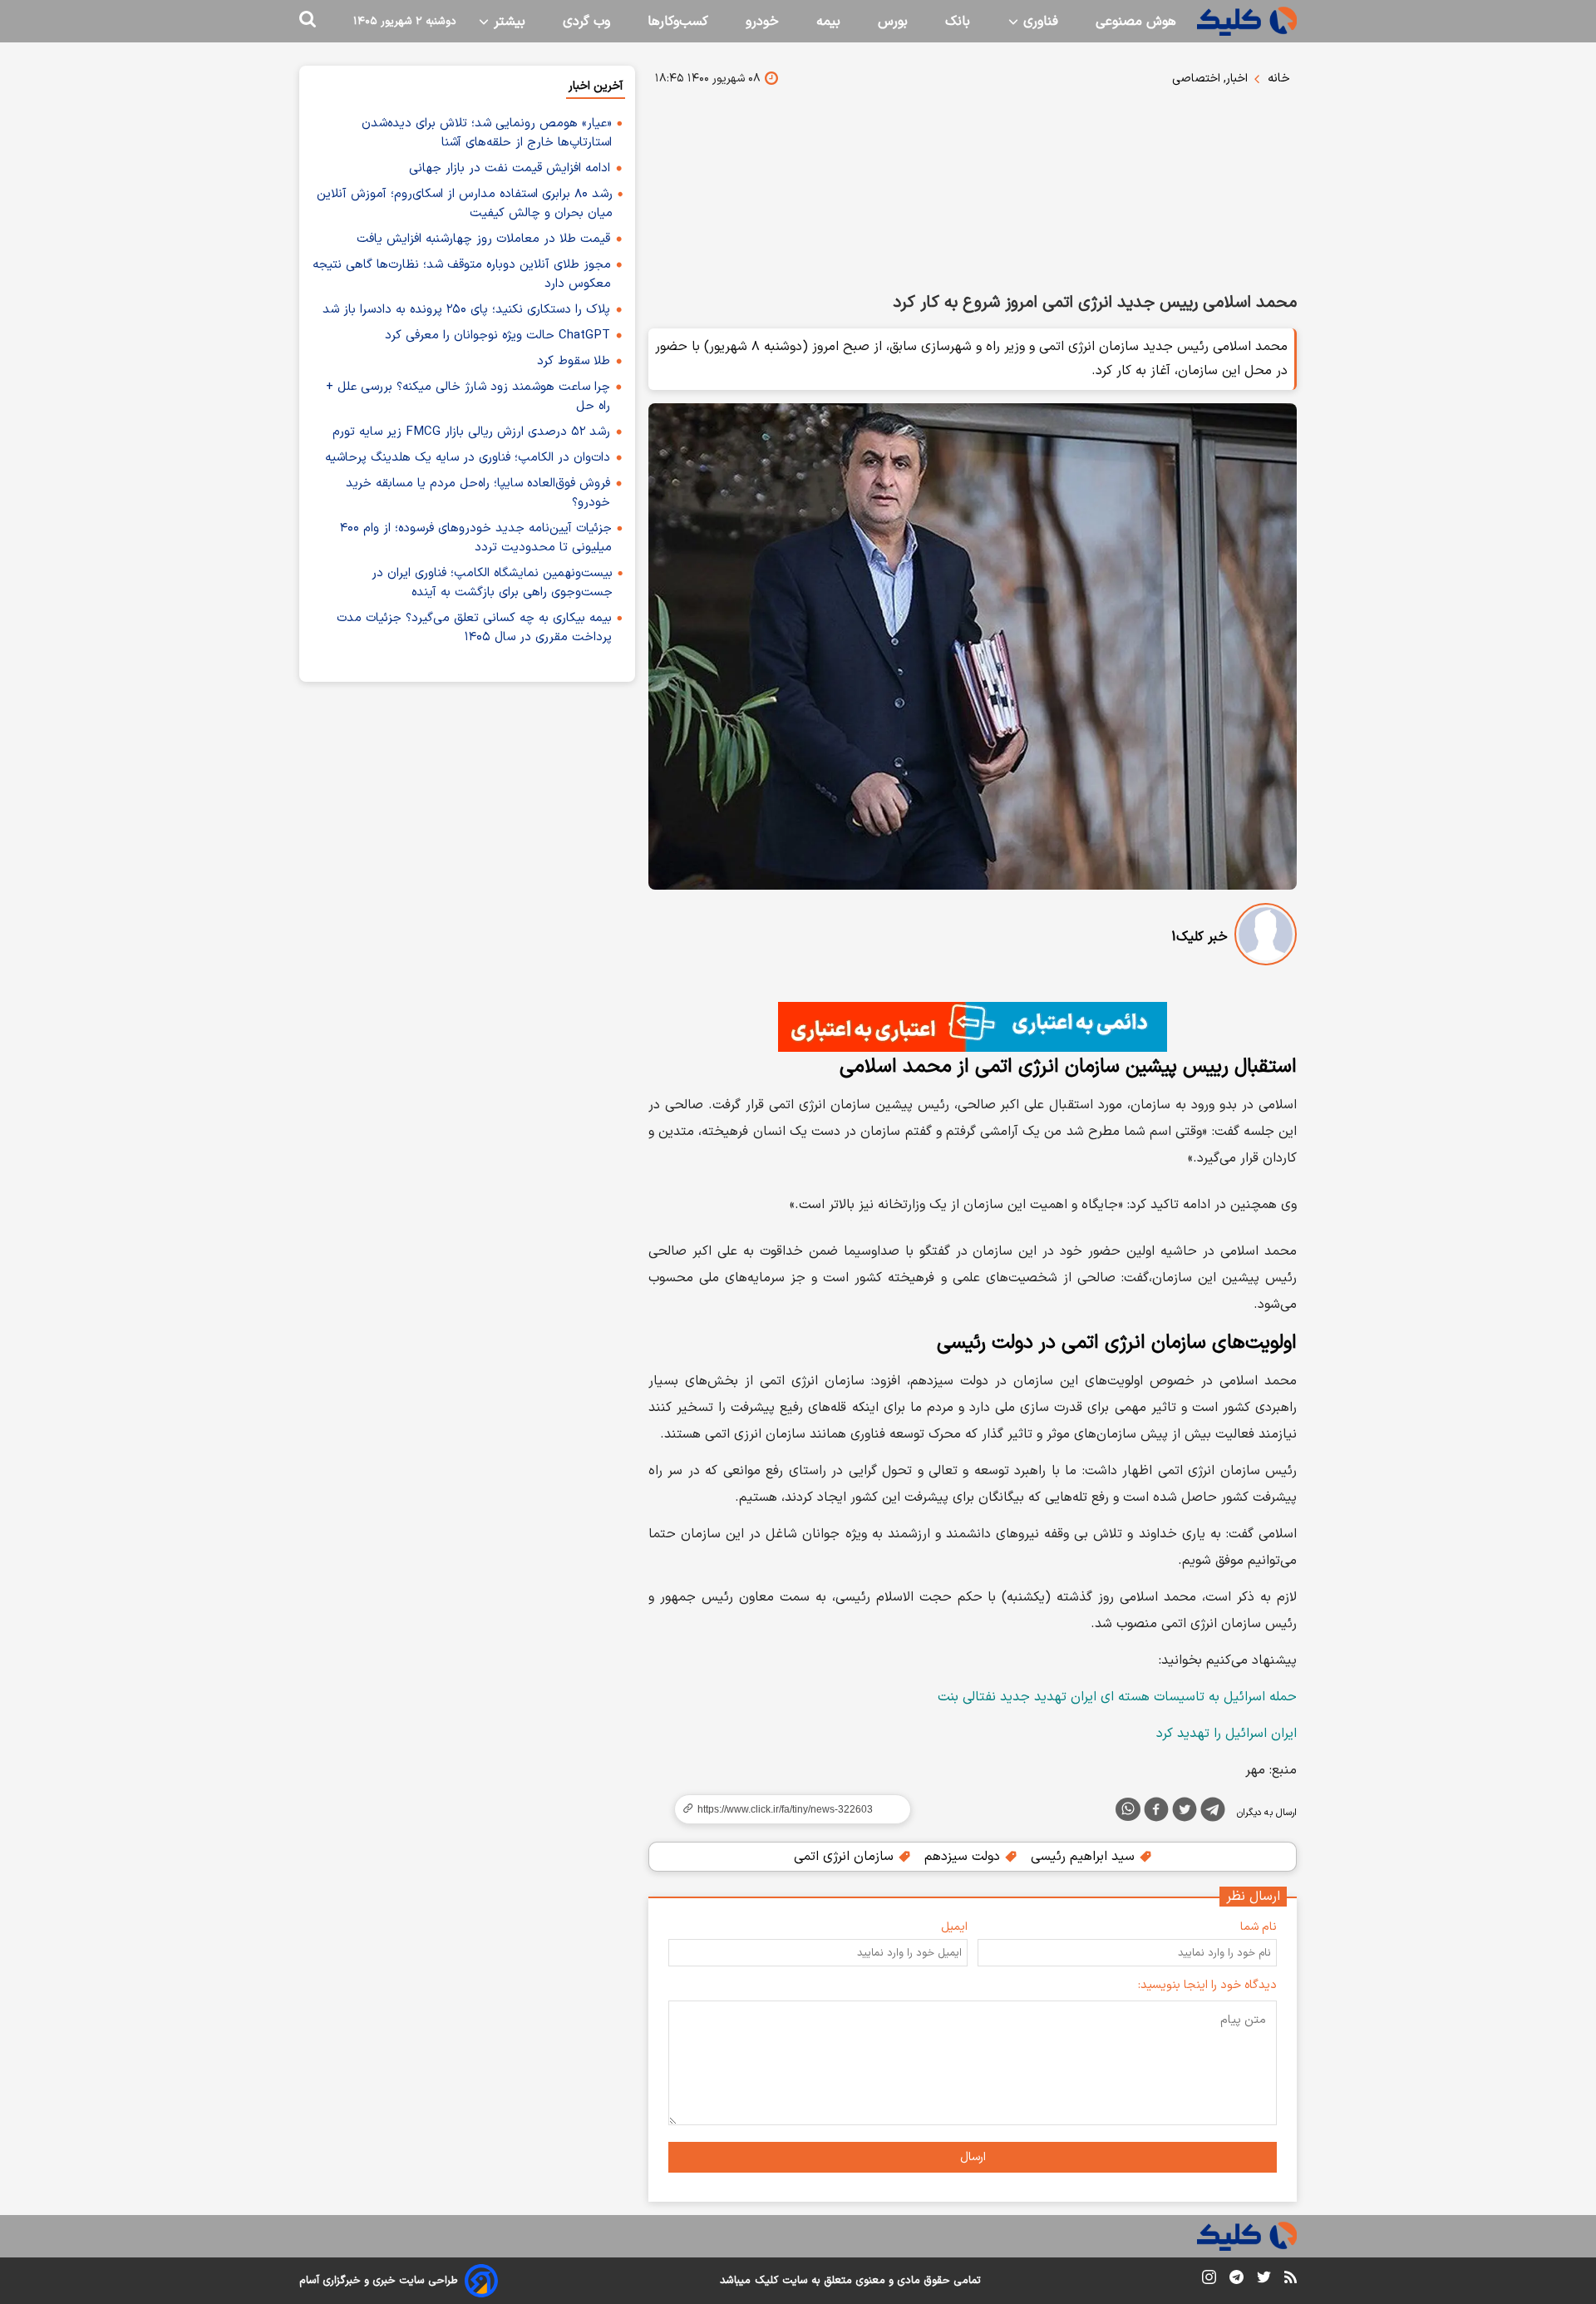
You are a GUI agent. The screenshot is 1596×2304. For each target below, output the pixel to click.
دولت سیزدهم (964, 1857)
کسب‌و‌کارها (678, 22)
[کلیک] (1247, 21)
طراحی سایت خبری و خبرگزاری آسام (379, 2281)
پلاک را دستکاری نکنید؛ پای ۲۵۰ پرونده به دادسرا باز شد (466, 310)
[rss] (1291, 2280)
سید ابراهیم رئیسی (1085, 1857)
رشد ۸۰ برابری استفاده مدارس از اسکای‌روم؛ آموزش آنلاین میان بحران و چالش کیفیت (465, 204)
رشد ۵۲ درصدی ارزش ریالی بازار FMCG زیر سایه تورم (471, 432)
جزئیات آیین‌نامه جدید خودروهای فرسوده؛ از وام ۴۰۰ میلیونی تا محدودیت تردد (476, 538)
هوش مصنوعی (1136, 22)
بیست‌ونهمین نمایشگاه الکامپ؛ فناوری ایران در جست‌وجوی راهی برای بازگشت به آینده (492, 583)
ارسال (973, 2157)
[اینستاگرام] (1209, 2280)
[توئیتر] (1185, 1813)
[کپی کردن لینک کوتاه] (786, 1809)
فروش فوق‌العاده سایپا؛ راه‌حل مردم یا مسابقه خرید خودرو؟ (478, 493)
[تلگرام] (1213, 1813)
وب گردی (586, 22)
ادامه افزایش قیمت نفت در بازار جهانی (510, 168)
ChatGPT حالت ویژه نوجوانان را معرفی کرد (498, 335)
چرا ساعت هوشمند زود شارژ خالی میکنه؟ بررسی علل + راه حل (468, 397)
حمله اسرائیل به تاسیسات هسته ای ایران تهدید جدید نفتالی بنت (1117, 1697)
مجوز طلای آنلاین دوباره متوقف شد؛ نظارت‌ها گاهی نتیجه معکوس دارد (462, 274)
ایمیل (954, 1927)
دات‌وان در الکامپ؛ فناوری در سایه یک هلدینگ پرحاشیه (468, 458)
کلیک (766, 2281)
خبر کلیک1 (1199, 937)
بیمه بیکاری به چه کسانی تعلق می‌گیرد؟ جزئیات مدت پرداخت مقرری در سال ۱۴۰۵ (474, 628)
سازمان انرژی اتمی (846, 1857)
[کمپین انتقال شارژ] (973, 1027)
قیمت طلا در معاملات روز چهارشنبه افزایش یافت (483, 239)
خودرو (762, 22)
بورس (893, 22)
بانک (958, 22)
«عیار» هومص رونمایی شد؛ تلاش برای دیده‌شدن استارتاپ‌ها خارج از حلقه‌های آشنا (487, 133)
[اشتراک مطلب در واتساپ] (1128, 1809)
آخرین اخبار (596, 86)
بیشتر (507, 22)
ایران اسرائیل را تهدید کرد (1227, 1734)
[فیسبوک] (1156, 1813)
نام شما (1259, 1927)
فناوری (1039, 22)
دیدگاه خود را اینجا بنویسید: (1207, 1985)
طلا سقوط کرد (574, 361)
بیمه (828, 22)
